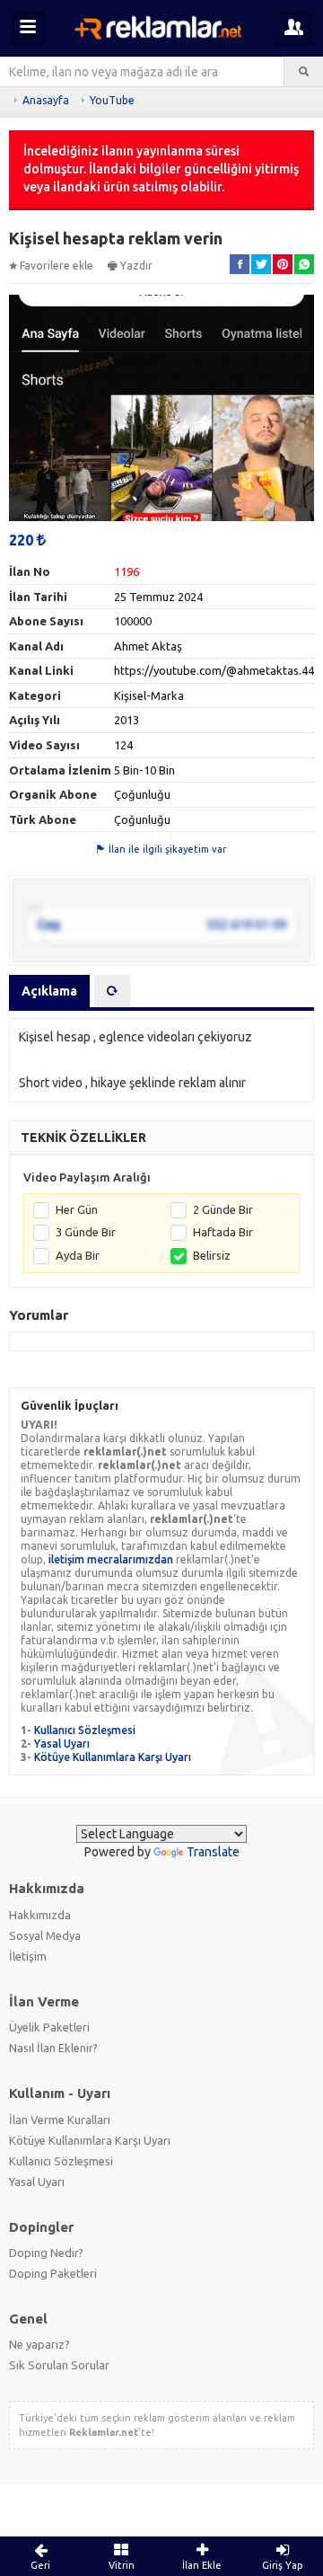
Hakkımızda (40, 1915)
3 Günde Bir (86, 1232)
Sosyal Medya (45, 1935)
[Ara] (304, 72)
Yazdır (136, 266)
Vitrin (122, 2565)
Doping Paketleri (53, 2273)
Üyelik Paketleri (49, 2027)
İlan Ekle (202, 2565)
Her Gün (77, 1209)
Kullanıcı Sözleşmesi (85, 1730)
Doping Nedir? (46, 2253)
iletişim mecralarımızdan (111, 1559)
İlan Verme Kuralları (60, 2120)
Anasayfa (46, 100)
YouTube (112, 100)
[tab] (112, 991)
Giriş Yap (283, 2565)
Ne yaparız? (39, 2344)
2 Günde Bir (223, 1209)
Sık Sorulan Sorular (59, 2365)
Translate (213, 1852)
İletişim (28, 1956)
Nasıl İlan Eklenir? (53, 2048)
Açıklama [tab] (49, 991)
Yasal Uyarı (62, 1744)
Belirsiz (212, 1255)
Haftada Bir (223, 1232)
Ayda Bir (78, 1255)
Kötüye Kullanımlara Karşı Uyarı (113, 1757)
